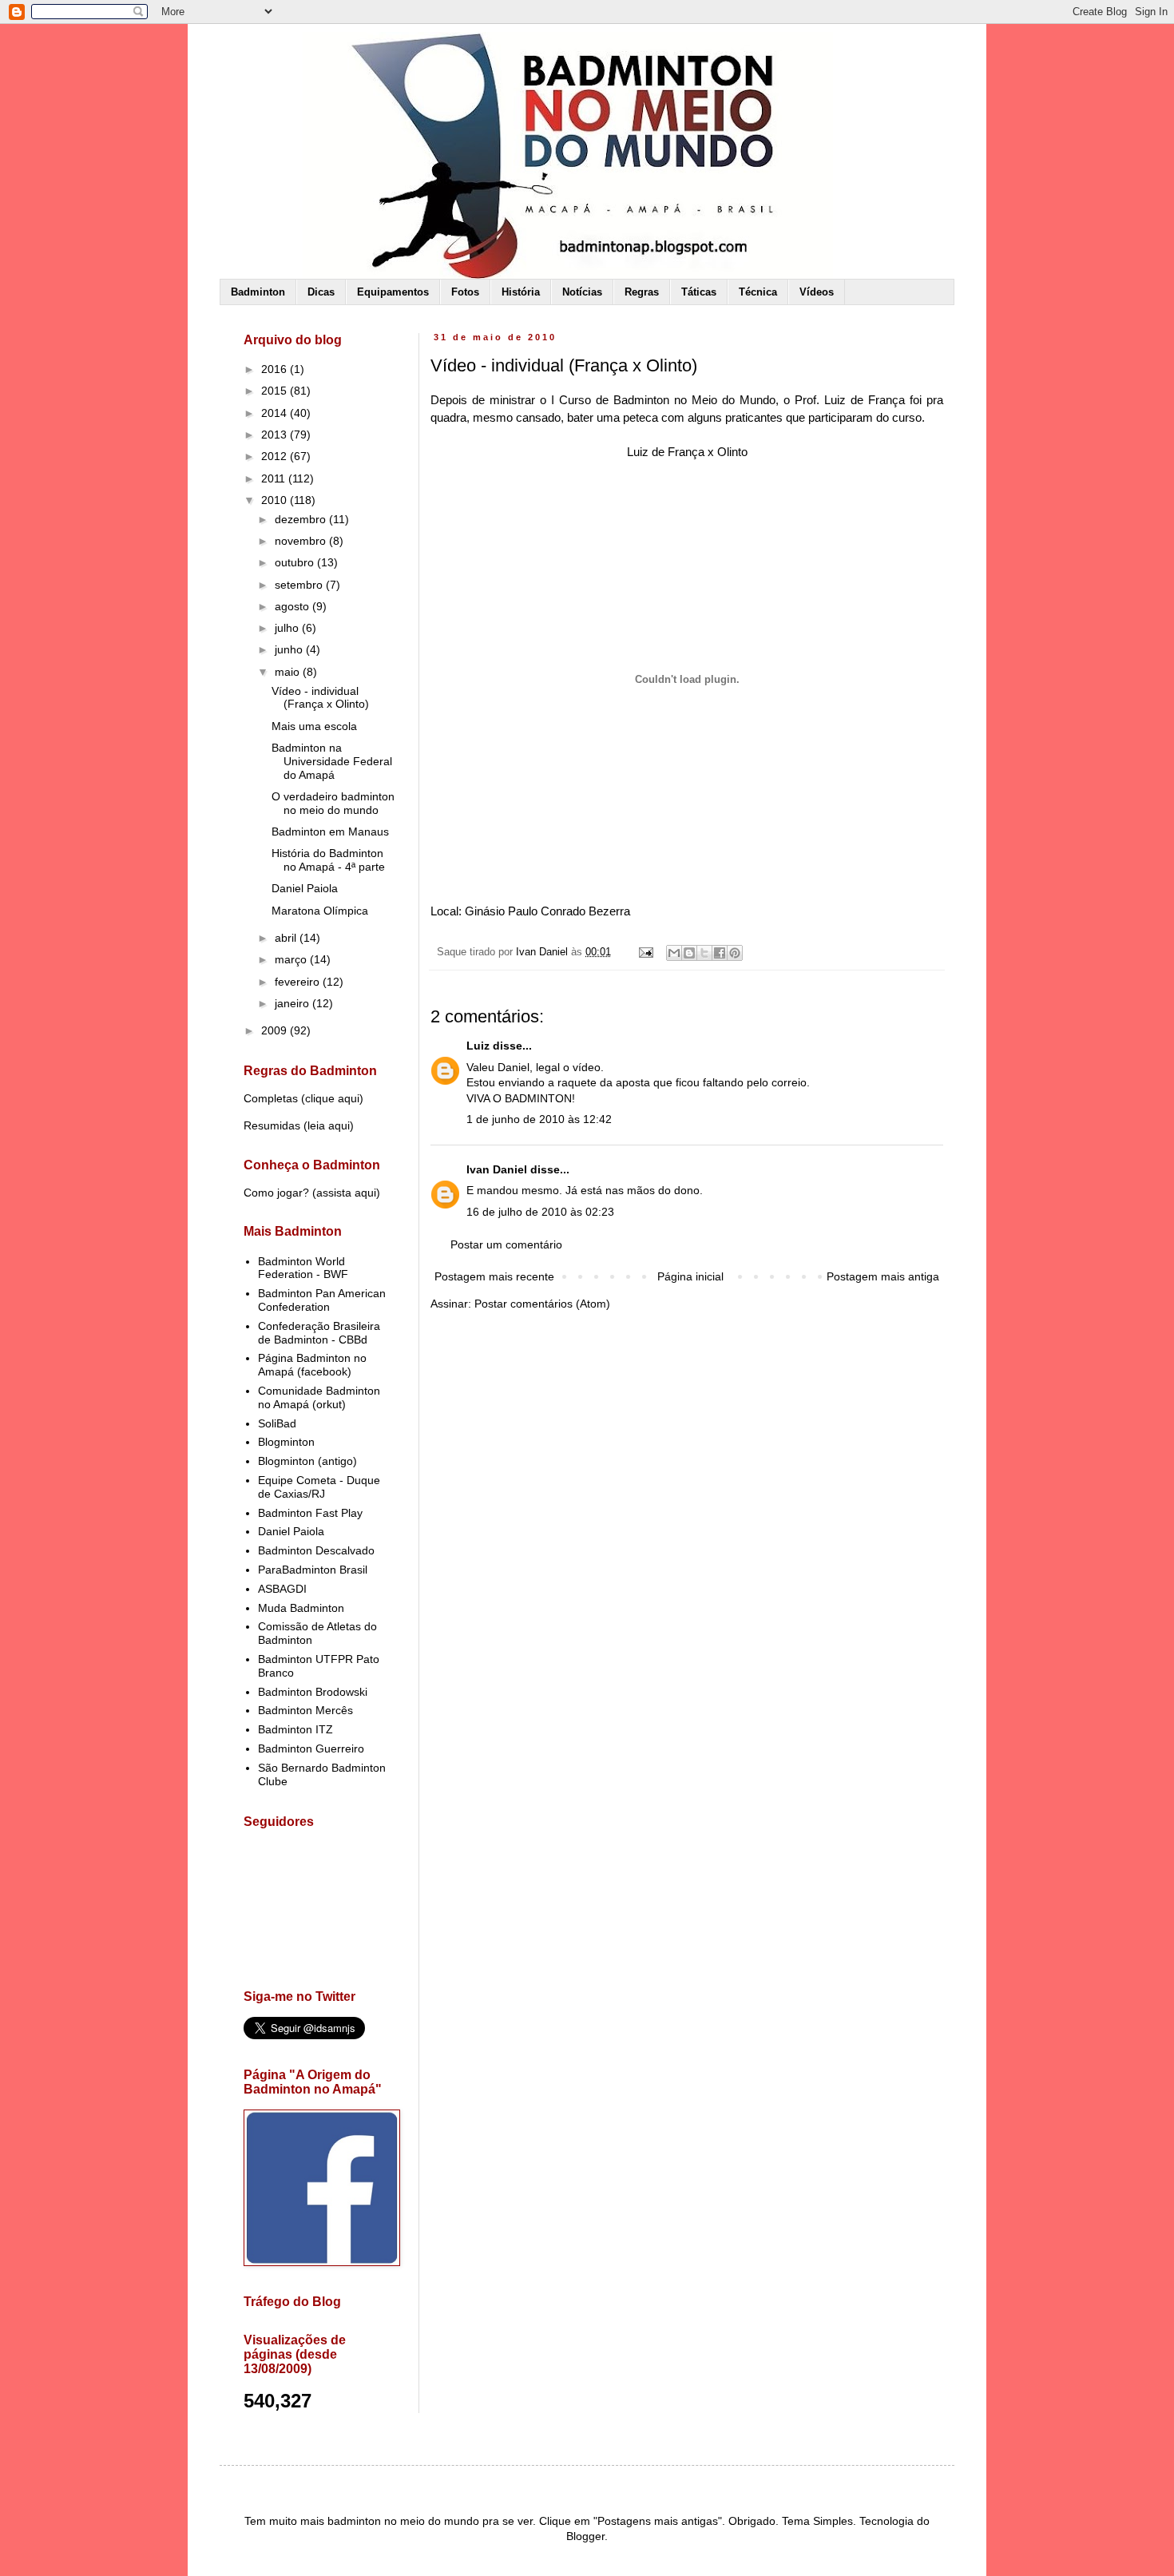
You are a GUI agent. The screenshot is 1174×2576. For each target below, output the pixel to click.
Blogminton (286, 1442)
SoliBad (277, 1423)
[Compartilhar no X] (704, 953)
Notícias (582, 292)
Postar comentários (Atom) (542, 1304)
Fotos (465, 292)
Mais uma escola (314, 726)
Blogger (585, 2536)
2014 (276, 413)
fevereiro (299, 982)
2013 (276, 435)
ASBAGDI (282, 1589)
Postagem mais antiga (883, 1276)
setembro (300, 585)
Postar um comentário (506, 1244)
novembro (302, 541)
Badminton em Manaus (330, 832)
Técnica (758, 292)
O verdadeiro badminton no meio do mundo (333, 803)
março (292, 959)
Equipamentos (393, 292)
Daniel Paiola (305, 888)
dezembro (302, 519)
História (521, 292)
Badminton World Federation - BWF (303, 1268)
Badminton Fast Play (310, 1513)
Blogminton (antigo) (307, 1461)
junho (290, 649)
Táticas (699, 292)
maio (289, 672)
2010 (276, 500)
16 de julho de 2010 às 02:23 (540, 1212)
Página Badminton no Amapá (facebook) (312, 1365)
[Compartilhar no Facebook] (720, 953)
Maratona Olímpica (320, 911)
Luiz (478, 1046)
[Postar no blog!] (689, 953)
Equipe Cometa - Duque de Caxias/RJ (319, 1487)
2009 (276, 1030)
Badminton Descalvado (316, 1550)
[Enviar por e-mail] (674, 953)
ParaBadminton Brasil (313, 1570)
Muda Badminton (301, 1608)
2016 (276, 369)
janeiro (293, 1003)
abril (287, 938)
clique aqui (332, 1098)
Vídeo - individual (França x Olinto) (320, 698)
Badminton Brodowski (313, 1692)
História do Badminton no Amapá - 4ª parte (328, 860)
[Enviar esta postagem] (645, 952)
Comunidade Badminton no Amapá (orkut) (319, 1397)
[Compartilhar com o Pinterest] (735, 953)
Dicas (321, 292)
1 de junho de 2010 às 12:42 (539, 1119)
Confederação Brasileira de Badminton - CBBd (319, 1333)
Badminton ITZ (295, 1729)
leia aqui (329, 1125)
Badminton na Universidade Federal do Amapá (332, 761)
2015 (276, 391)
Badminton (258, 292)
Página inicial (690, 1276)
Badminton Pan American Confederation (322, 1300)
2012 (276, 456)
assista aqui (346, 1193)
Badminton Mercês (305, 1710)
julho (288, 628)
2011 (275, 478)
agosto (293, 606)
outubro (296, 562)
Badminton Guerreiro (311, 1748)
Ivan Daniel (497, 1169)
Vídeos (817, 292)
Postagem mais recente (494, 1276)
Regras (642, 292)
